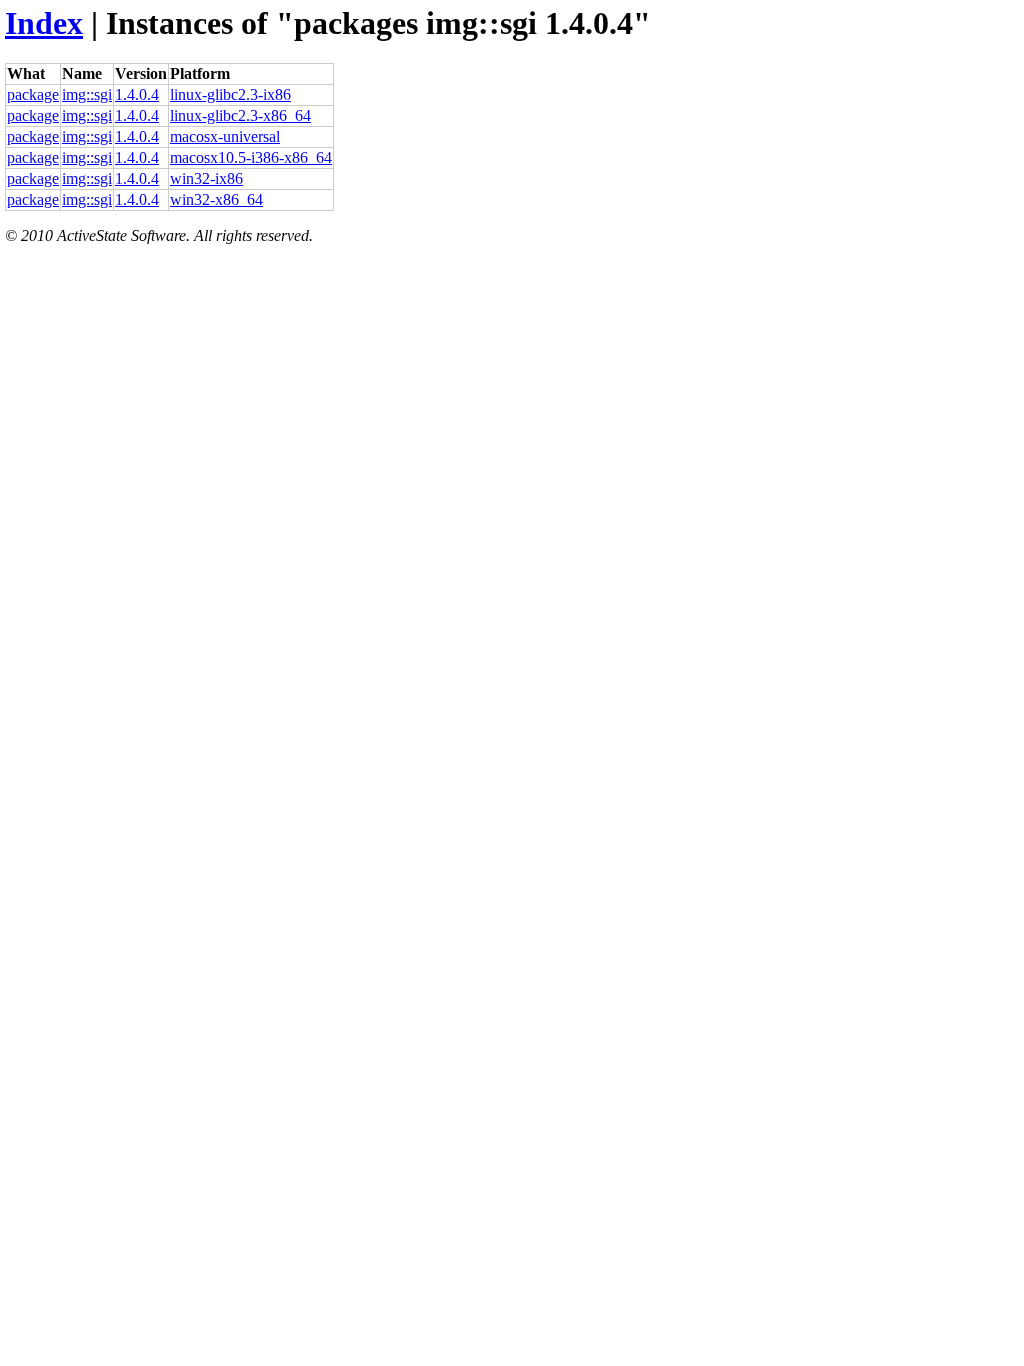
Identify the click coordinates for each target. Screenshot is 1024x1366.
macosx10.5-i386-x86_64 (251, 157)
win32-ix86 (206, 178)
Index (44, 23)
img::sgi (87, 94)
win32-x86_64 (216, 199)
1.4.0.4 (137, 94)
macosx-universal (225, 136)
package (33, 94)
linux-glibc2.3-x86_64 (240, 115)
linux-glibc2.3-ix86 (230, 94)
